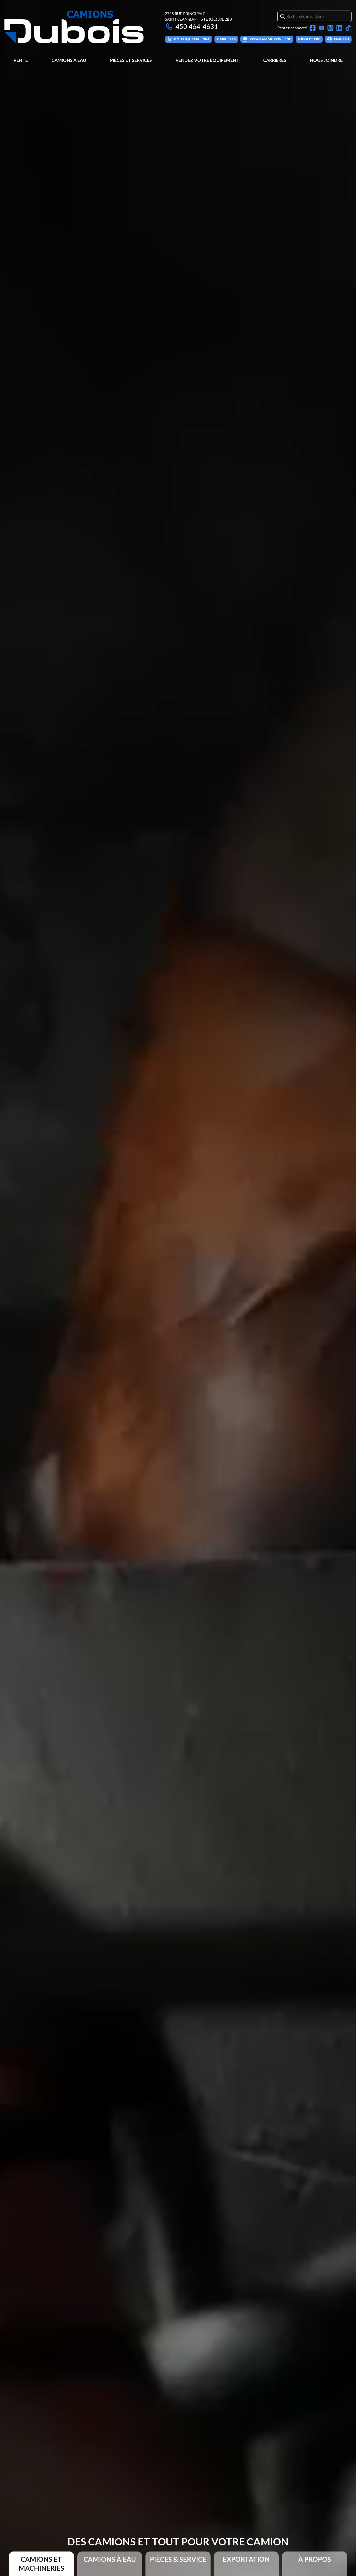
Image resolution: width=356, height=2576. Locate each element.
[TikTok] (348, 28)
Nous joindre (326, 60)
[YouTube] (322, 28)
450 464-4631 (197, 26)
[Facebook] (313, 28)
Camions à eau (69, 60)
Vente (21, 60)
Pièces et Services (131, 60)
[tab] (41, 2564)
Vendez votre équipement (207, 60)
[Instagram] (330, 28)
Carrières (275, 60)
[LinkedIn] (339, 28)
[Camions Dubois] (74, 27)
